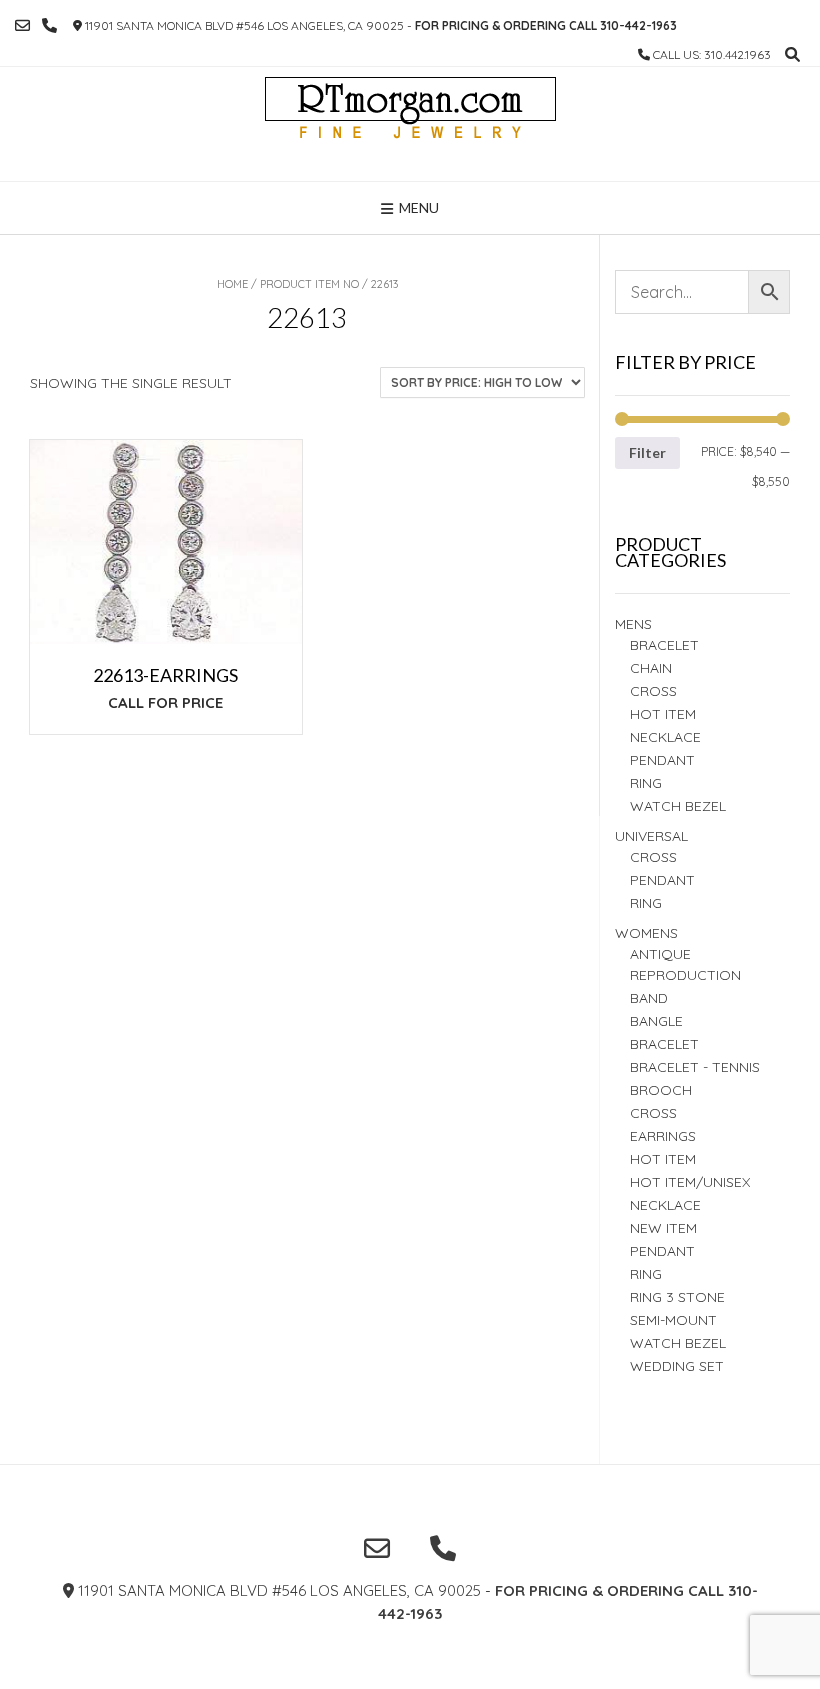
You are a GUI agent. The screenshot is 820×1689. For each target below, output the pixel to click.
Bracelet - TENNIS (695, 1067)
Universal (651, 836)
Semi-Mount (673, 1320)
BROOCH (661, 1090)
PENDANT (662, 880)
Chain (651, 668)
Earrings (663, 1136)
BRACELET (664, 645)
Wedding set (677, 1366)
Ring (646, 903)
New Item (663, 1228)
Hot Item (663, 714)
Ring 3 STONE (677, 1297)
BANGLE (656, 1021)
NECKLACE (665, 1205)
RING (646, 783)
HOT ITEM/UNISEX (690, 1182)
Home (232, 284)
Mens (633, 624)
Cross (653, 691)
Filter (647, 452)
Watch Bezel (678, 806)
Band (649, 998)
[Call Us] (49, 25)
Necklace (665, 737)
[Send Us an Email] (22, 25)
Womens (646, 933)
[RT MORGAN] (410, 124)
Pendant (662, 760)
